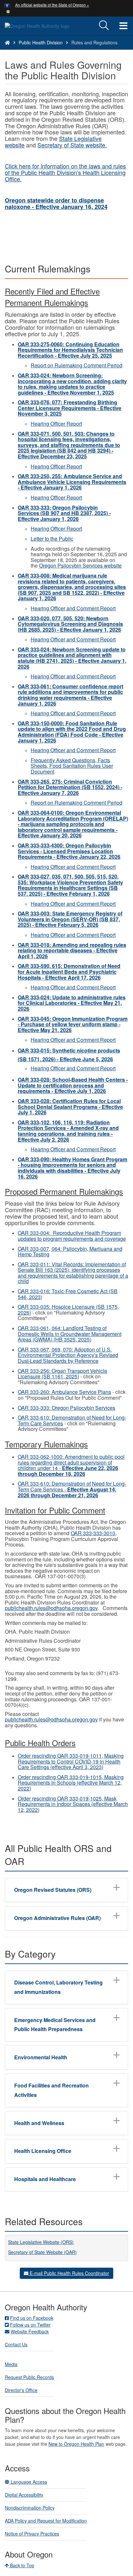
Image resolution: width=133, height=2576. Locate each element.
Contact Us (16, 2344)
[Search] (104, 26)
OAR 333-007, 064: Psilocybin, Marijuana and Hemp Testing (70, 1252)
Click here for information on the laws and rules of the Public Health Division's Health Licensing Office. (65, 172)
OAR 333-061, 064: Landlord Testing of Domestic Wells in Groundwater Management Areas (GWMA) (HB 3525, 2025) (70, 1334)
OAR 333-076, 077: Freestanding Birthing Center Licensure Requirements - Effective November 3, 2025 (70, 408)
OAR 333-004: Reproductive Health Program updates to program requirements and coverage (72, 1236)
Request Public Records (29, 2377)
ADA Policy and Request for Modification (46, 2521)
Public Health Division (41, 42)
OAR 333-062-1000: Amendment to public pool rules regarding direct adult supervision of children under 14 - (71, 1465)
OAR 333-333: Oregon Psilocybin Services (66, 1408)
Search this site (40, 51)
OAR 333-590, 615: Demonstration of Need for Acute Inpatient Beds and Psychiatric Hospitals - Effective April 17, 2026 (69, 972)
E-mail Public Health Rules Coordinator (69, 2273)
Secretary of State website (71, 145)
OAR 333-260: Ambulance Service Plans (64, 1392)
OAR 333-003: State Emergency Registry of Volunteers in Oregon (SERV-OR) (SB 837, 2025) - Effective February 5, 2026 (70, 919)
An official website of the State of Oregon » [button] (52, 5)
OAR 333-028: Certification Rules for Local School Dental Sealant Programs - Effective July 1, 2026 (70, 1107)
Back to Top (21, 2565)
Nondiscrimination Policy (30, 2508)
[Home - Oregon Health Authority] (7, 42)
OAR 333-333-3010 (93, 1533)
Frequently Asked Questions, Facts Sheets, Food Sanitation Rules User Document (72, 766)
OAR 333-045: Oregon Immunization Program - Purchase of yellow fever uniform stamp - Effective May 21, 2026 (73, 1024)
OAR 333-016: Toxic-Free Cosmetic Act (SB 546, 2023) (68, 1294)
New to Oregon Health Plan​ (76, 2444)
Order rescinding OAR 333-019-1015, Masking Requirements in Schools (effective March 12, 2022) (71, 1783)
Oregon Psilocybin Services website (80, 565)
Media (11, 2364)
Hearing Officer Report (56, 424)
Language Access (28, 2482)
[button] (8, 11)
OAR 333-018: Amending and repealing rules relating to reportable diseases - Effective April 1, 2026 (72, 950)
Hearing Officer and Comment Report (73, 608)
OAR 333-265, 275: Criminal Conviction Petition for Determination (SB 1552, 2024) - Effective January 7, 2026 (70, 787)
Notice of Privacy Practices (32, 2534)
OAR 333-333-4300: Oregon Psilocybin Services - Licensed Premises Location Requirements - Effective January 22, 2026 (69, 851)
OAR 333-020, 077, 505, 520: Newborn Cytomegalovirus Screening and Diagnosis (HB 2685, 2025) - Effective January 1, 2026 (70, 624)
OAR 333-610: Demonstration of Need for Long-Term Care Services (72, 1420)
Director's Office (21, 2390)
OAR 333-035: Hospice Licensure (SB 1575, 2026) (68, 1310)
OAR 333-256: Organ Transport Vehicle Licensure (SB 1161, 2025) (62, 1374)
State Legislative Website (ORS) (41, 2242)
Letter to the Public (52, 539)
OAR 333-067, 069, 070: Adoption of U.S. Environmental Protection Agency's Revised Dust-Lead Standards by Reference (68, 1355)
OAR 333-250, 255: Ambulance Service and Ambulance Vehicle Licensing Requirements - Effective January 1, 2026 (72, 482)
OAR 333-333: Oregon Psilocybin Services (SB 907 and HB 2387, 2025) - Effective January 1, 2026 (64, 513)
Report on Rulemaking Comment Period (77, 365)
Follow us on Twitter (30, 2325)
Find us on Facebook (32, 2318)
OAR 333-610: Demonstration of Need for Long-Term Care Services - (72, 1489)
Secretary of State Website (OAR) (42, 2252)
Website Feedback (30, 2331)
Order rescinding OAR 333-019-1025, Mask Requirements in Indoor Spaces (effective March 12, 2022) (73, 1804)
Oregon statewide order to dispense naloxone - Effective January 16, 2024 (56, 204)
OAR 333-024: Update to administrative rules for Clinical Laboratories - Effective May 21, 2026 (72, 1003)
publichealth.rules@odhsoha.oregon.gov (51, 1608)
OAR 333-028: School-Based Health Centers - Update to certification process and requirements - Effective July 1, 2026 (73, 1085)
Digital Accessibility (24, 2495)
